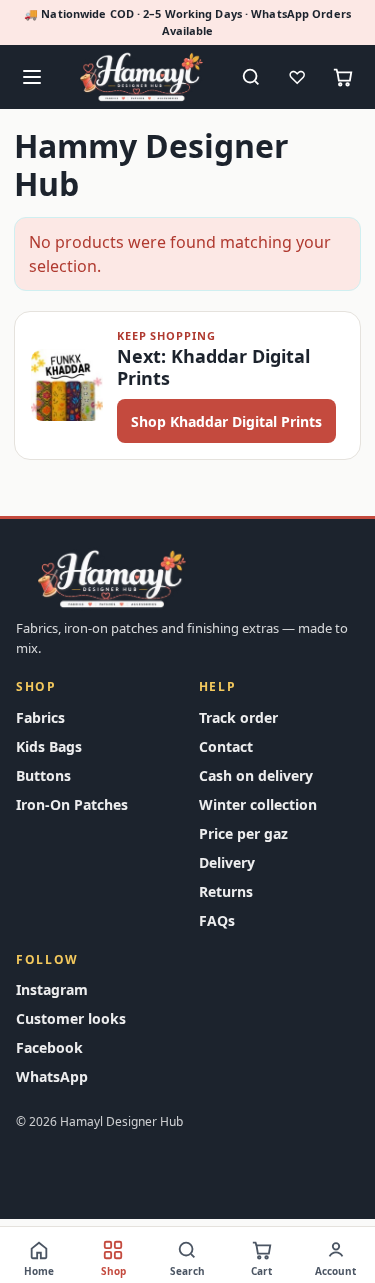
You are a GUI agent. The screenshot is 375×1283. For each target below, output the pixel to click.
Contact (226, 746)
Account (335, 1271)
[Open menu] (32, 77)
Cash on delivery (256, 775)
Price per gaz (243, 833)
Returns (226, 891)
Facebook (49, 1047)
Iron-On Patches (72, 804)
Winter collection (258, 804)
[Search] (251, 77)
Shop (113, 1271)
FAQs (217, 920)
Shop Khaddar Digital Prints (226, 421)
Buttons (43, 775)
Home (39, 1271)
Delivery (227, 862)
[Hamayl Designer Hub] (141, 76)
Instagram (52, 989)
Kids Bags (49, 746)
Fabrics (40, 717)
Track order (238, 717)
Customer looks (71, 1018)
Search (187, 1271)
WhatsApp (52, 1076)
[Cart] (343, 77)
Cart (261, 1271)
